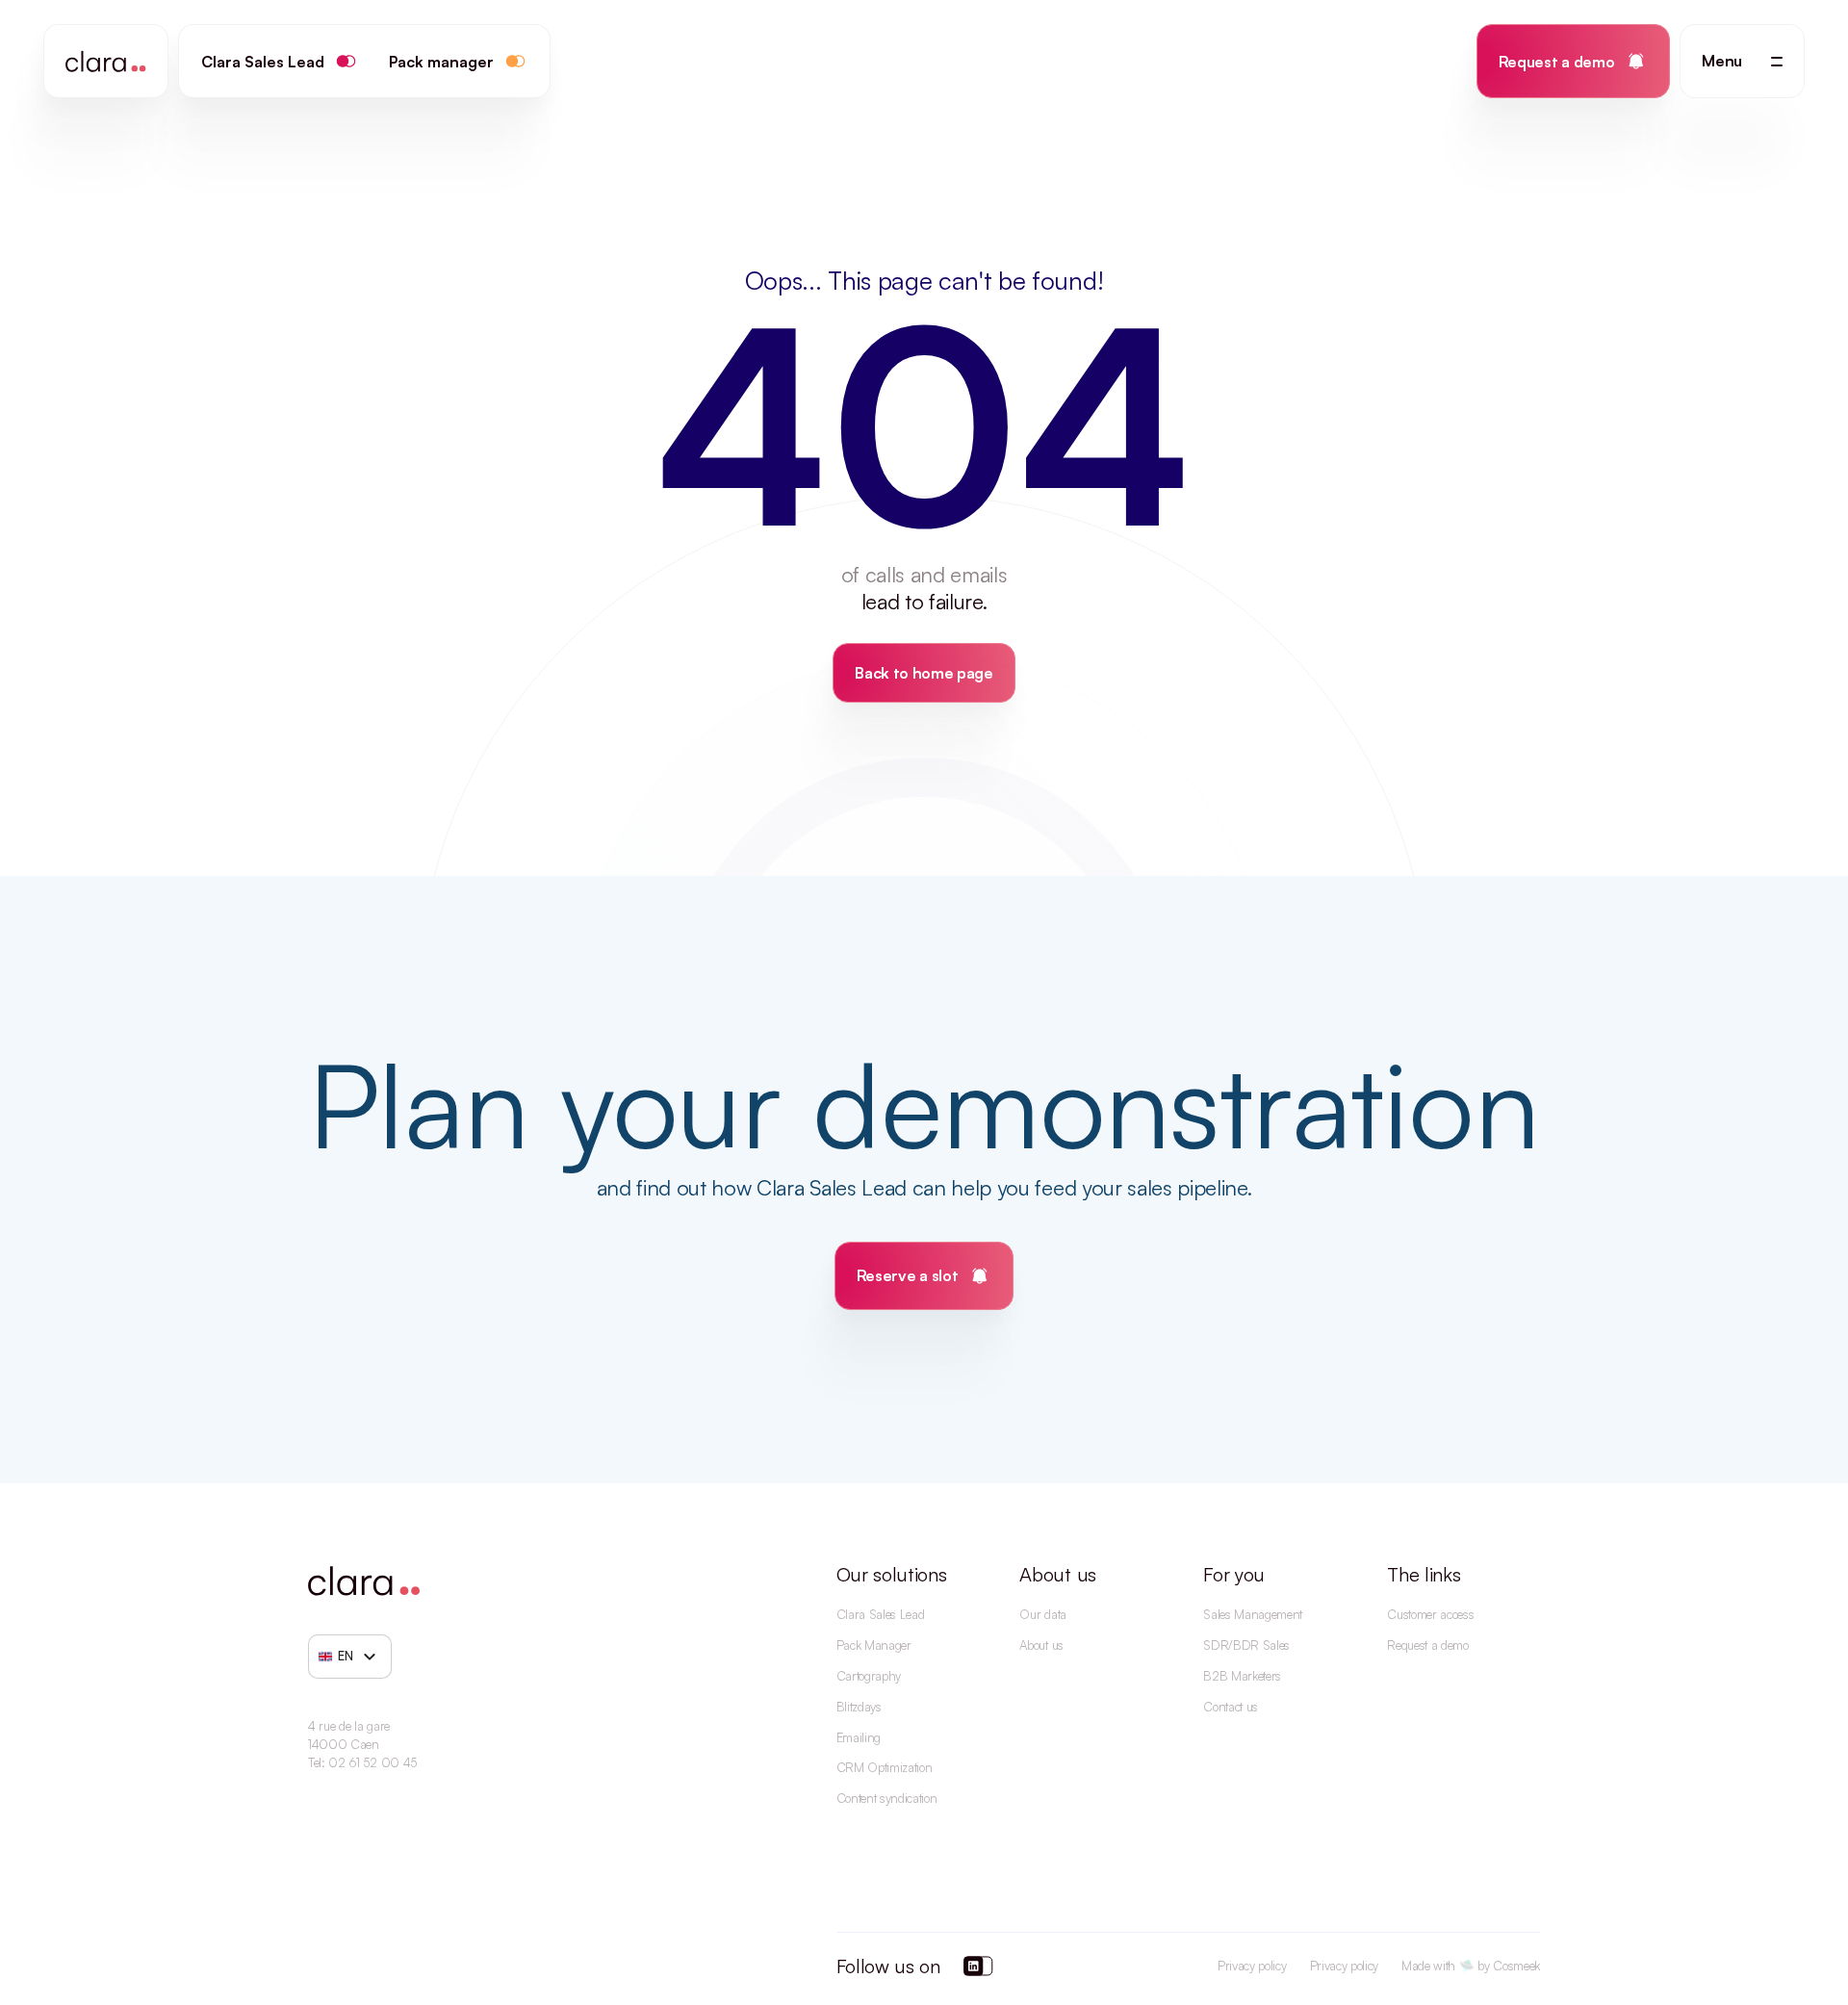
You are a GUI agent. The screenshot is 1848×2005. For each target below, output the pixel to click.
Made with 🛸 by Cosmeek (1471, 1966)
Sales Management (1253, 1614)
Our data (1042, 1614)
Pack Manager (874, 1645)
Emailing (859, 1737)
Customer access (1430, 1614)
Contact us (1231, 1707)
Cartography (869, 1676)
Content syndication (887, 1798)
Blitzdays (859, 1707)
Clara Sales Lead (881, 1614)
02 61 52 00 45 (372, 1762)
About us (1041, 1645)
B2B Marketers (1242, 1676)
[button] (1742, 61)
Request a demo (1428, 1645)
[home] (106, 61)
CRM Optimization (885, 1767)
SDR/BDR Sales (1246, 1645)
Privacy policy (1252, 1966)
